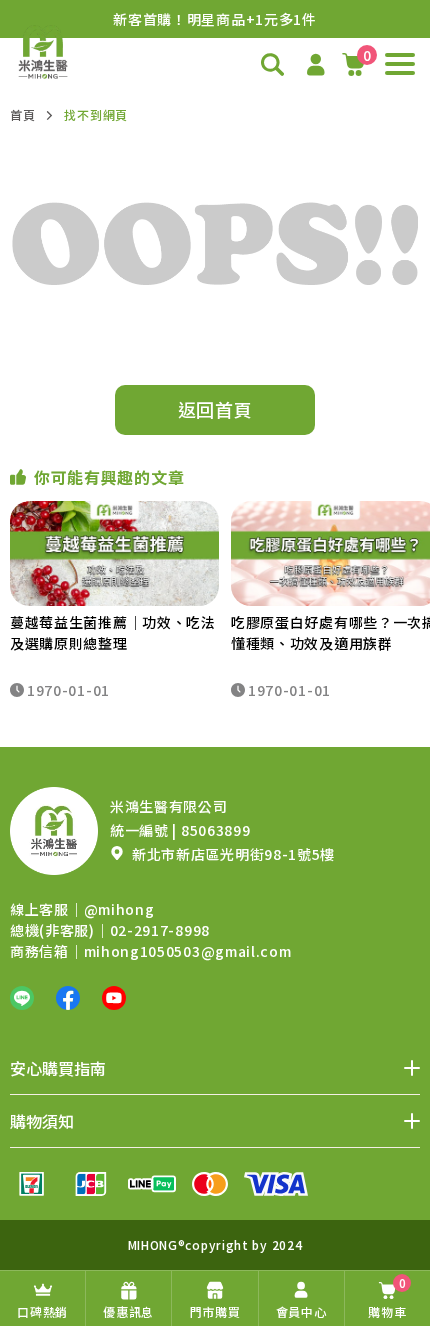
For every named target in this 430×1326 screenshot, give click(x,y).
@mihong (119, 909)
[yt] (114, 998)
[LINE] (22, 998)
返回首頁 (215, 409)
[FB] (68, 998)
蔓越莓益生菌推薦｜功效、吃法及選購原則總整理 (113, 632)
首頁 (22, 114)
